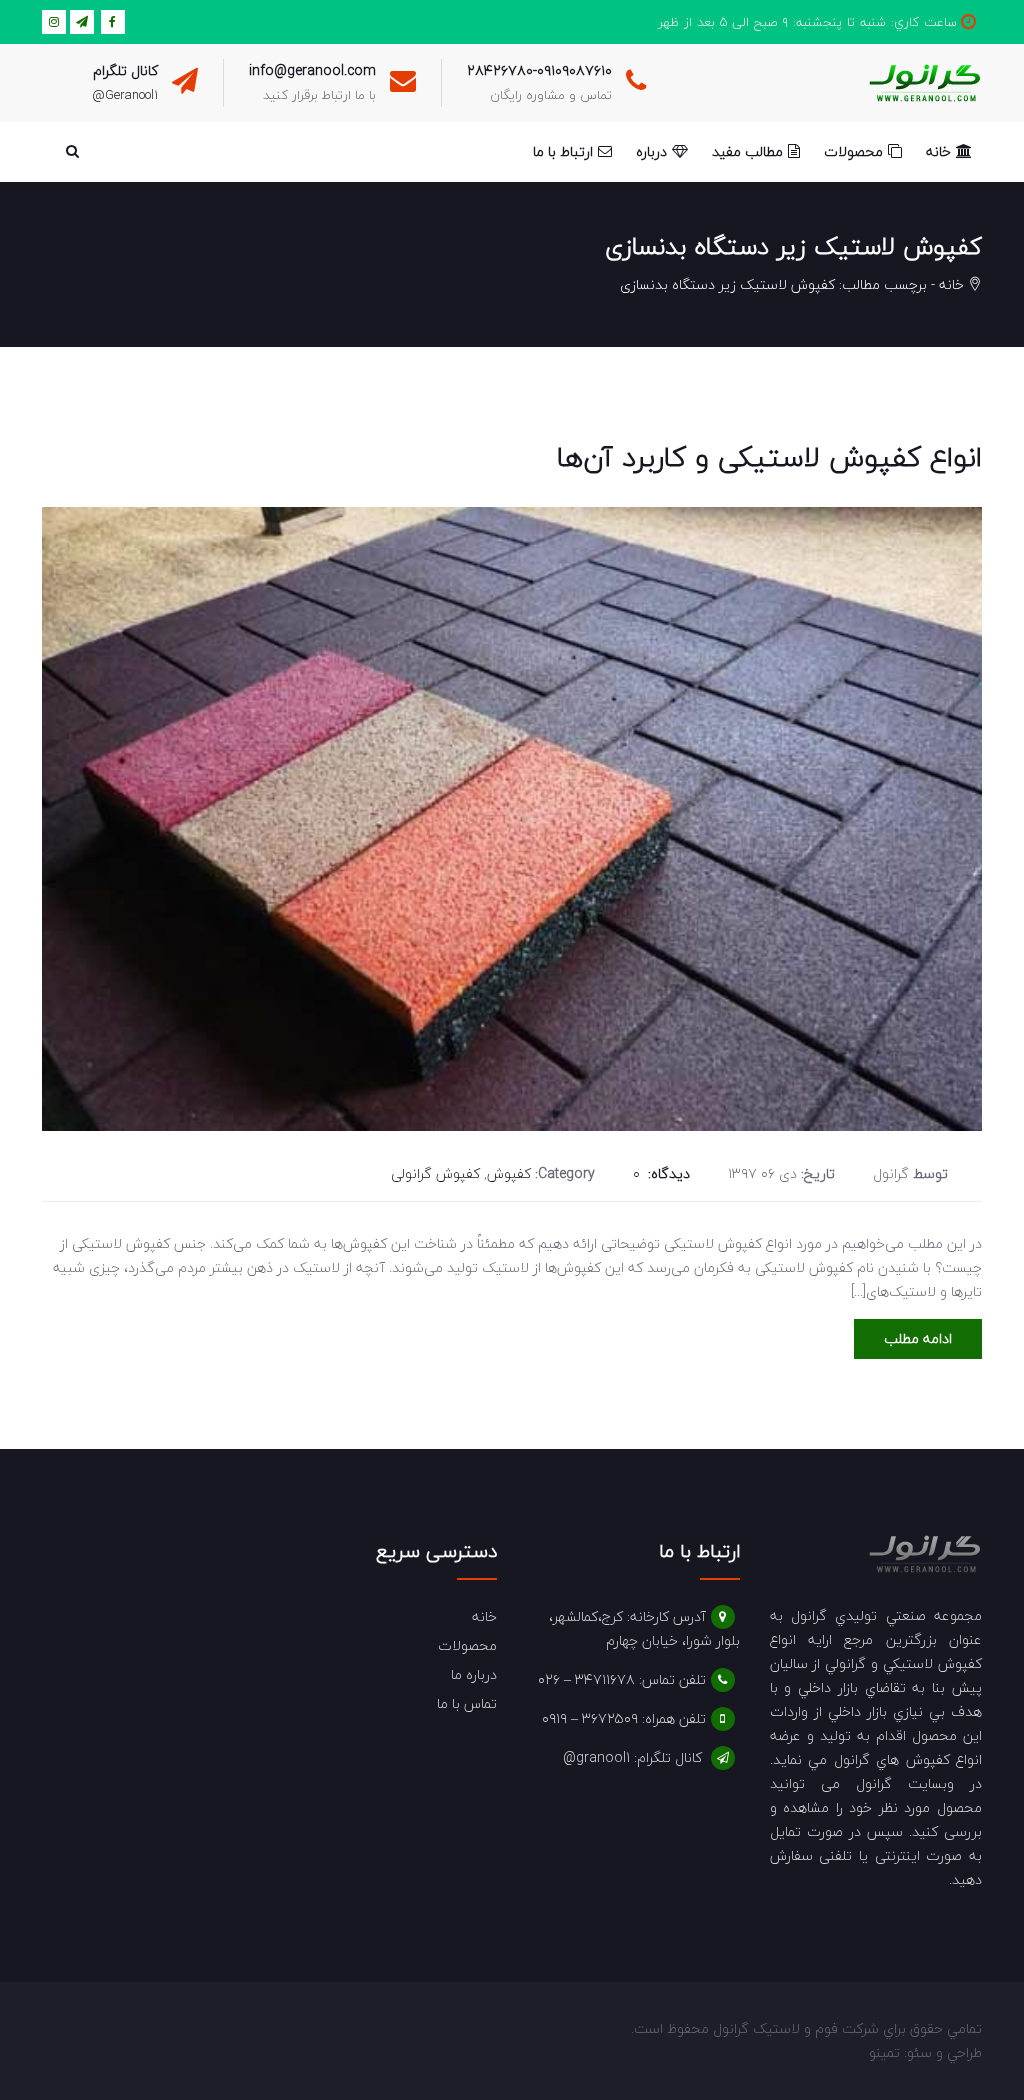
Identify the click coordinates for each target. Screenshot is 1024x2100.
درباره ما (474, 1674)
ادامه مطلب (918, 1338)
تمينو (884, 2052)
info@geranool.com (312, 70)
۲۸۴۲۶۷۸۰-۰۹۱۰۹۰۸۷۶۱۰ (539, 70)
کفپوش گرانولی (435, 1173)
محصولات (467, 1645)
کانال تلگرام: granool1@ (632, 1757)
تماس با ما (467, 1703)
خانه (951, 284)
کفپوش (509, 1173)
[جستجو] (72, 152)
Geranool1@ (125, 95)
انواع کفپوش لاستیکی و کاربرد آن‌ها (769, 457)
